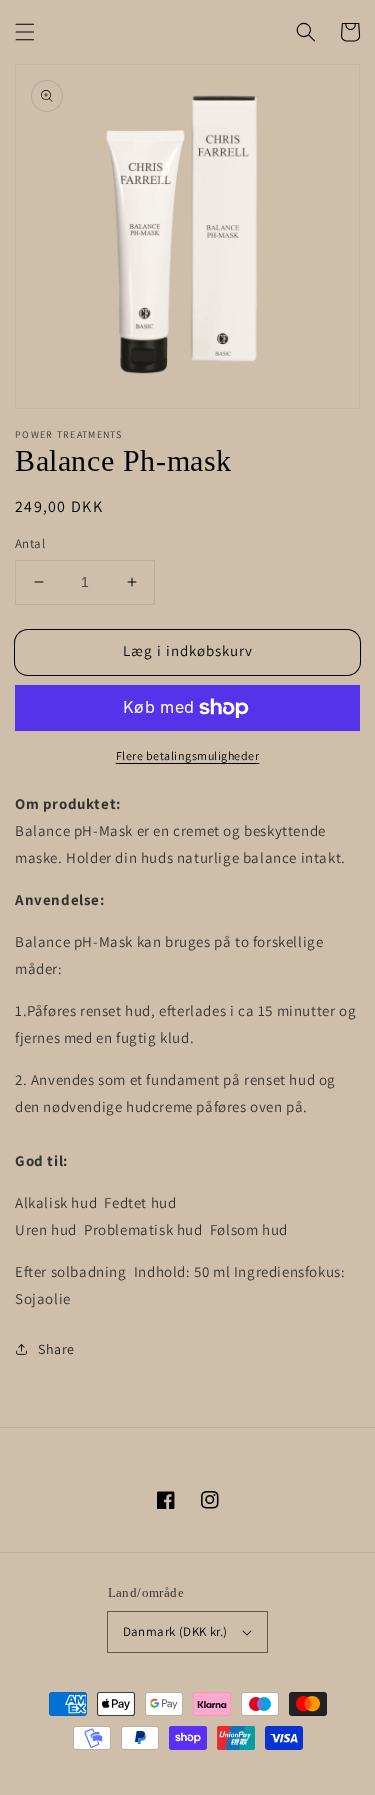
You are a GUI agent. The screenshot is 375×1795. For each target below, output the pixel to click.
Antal (30, 543)
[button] (25, 32)
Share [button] (56, 1349)
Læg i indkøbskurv (188, 650)
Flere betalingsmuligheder (188, 755)
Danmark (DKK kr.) (175, 1631)
